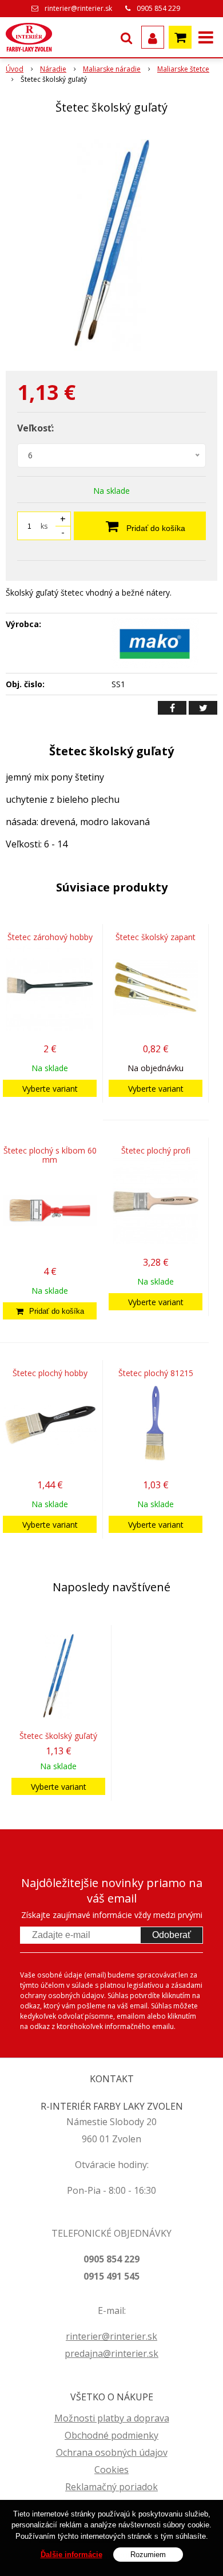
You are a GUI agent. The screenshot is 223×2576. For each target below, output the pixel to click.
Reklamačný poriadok (111, 2487)
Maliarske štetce (183, 69)
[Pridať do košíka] (50, 1311)
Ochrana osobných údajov (112, 2452)
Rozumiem (148, 2555)
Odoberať (172, 1935)
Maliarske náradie (112, 69)
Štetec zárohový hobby (50, 937)
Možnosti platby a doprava (112, 2418)
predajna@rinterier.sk (111, 2353)
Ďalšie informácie (71, 2555)
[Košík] (180, 37)
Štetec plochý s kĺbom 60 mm (50, 1155)
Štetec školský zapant (156, 937)
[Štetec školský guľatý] (111, 245)
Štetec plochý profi (156, 1150)
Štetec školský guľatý (58, 1736)
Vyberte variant (50, 1089)
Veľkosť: (35, 428)
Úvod (15, 69)
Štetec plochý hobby (50, 1373)
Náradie (53, 69)
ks (44, 526)
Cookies (111, 2470)
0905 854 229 (158, 8)
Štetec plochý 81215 (156, 1373)
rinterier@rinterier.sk (78, 8)
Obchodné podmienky (111, 2435)
